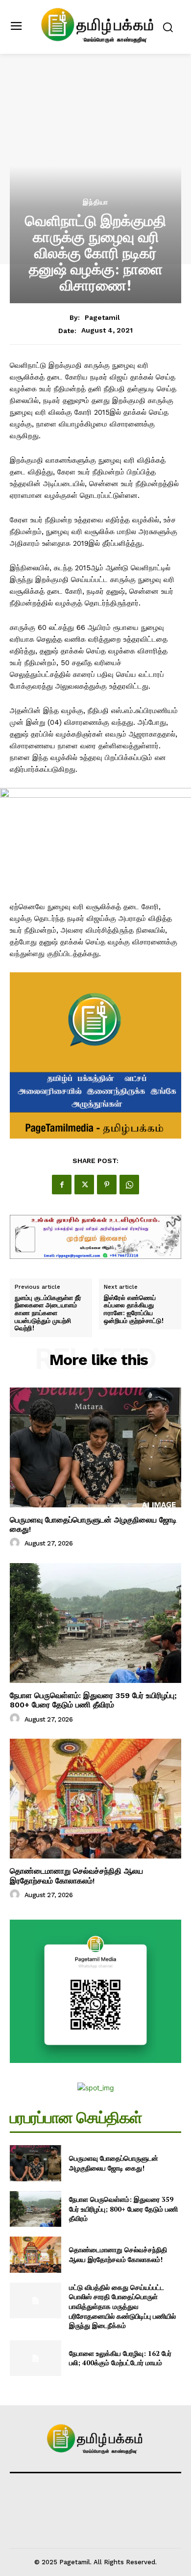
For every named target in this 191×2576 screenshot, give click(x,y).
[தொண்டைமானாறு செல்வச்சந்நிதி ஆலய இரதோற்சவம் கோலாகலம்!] (95, 1799)
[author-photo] (16, 1543)
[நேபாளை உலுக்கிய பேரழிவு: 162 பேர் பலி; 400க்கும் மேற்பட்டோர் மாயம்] (36, 2358)
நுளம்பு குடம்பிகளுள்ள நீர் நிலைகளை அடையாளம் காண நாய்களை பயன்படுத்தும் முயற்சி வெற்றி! (48, 1313)
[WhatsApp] (129, 1185)
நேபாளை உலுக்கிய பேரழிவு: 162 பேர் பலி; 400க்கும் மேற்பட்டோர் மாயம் (120, 2358)
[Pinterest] (107, 1185)
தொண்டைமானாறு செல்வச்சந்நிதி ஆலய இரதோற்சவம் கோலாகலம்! (76, 1876)
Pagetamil (102, 317)
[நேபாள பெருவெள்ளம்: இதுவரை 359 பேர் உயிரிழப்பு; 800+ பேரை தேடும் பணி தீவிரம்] (95, 1623)
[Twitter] (84, 1185)
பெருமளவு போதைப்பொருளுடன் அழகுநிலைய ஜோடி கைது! (93, 1524)
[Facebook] (62, 1185)
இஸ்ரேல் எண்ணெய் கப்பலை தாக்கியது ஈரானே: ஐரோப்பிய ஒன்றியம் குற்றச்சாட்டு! (134, 1309)
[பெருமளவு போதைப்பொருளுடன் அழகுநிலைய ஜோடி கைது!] (95, 1447)
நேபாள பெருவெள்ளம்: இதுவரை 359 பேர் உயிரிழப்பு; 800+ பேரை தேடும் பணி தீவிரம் (93, 1700)
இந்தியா (95, 202)
